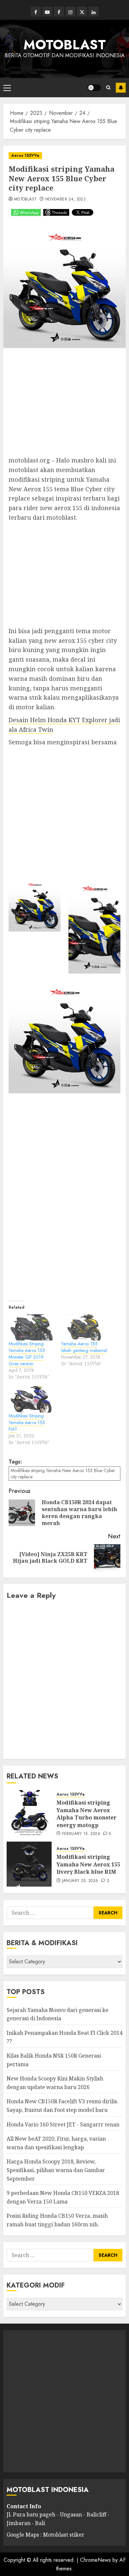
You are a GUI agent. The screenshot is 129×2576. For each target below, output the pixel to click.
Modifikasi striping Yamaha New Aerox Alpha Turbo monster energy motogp (86, 1814)
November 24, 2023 (65, 199)
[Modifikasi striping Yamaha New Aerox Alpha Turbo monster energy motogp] (29, 1812)
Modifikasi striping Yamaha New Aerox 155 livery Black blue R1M (88, 1864)
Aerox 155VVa (25, 155)
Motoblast (25, 199)
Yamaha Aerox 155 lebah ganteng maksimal (84, 1347)
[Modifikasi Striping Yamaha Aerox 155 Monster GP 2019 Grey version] (32, 1327)
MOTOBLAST (65, 45)
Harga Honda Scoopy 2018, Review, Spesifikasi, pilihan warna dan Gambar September (56, 2170)
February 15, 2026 (81, 1834)
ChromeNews (95, 2560)
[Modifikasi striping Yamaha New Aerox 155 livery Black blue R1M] (29, 1864)
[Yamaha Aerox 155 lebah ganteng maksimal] (84, 1327)
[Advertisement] (64, 405)
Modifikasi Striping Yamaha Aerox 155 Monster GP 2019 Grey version (27, 1354)
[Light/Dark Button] (94, 88)
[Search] (108, 87)
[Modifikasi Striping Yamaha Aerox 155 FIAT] (32, 1399)
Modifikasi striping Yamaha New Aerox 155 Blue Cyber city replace (63, 1473)
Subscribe (121, 88)
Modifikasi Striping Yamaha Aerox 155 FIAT (27, 1422)
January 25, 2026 (80, 1881)
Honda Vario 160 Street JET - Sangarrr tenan (63, 2124)
